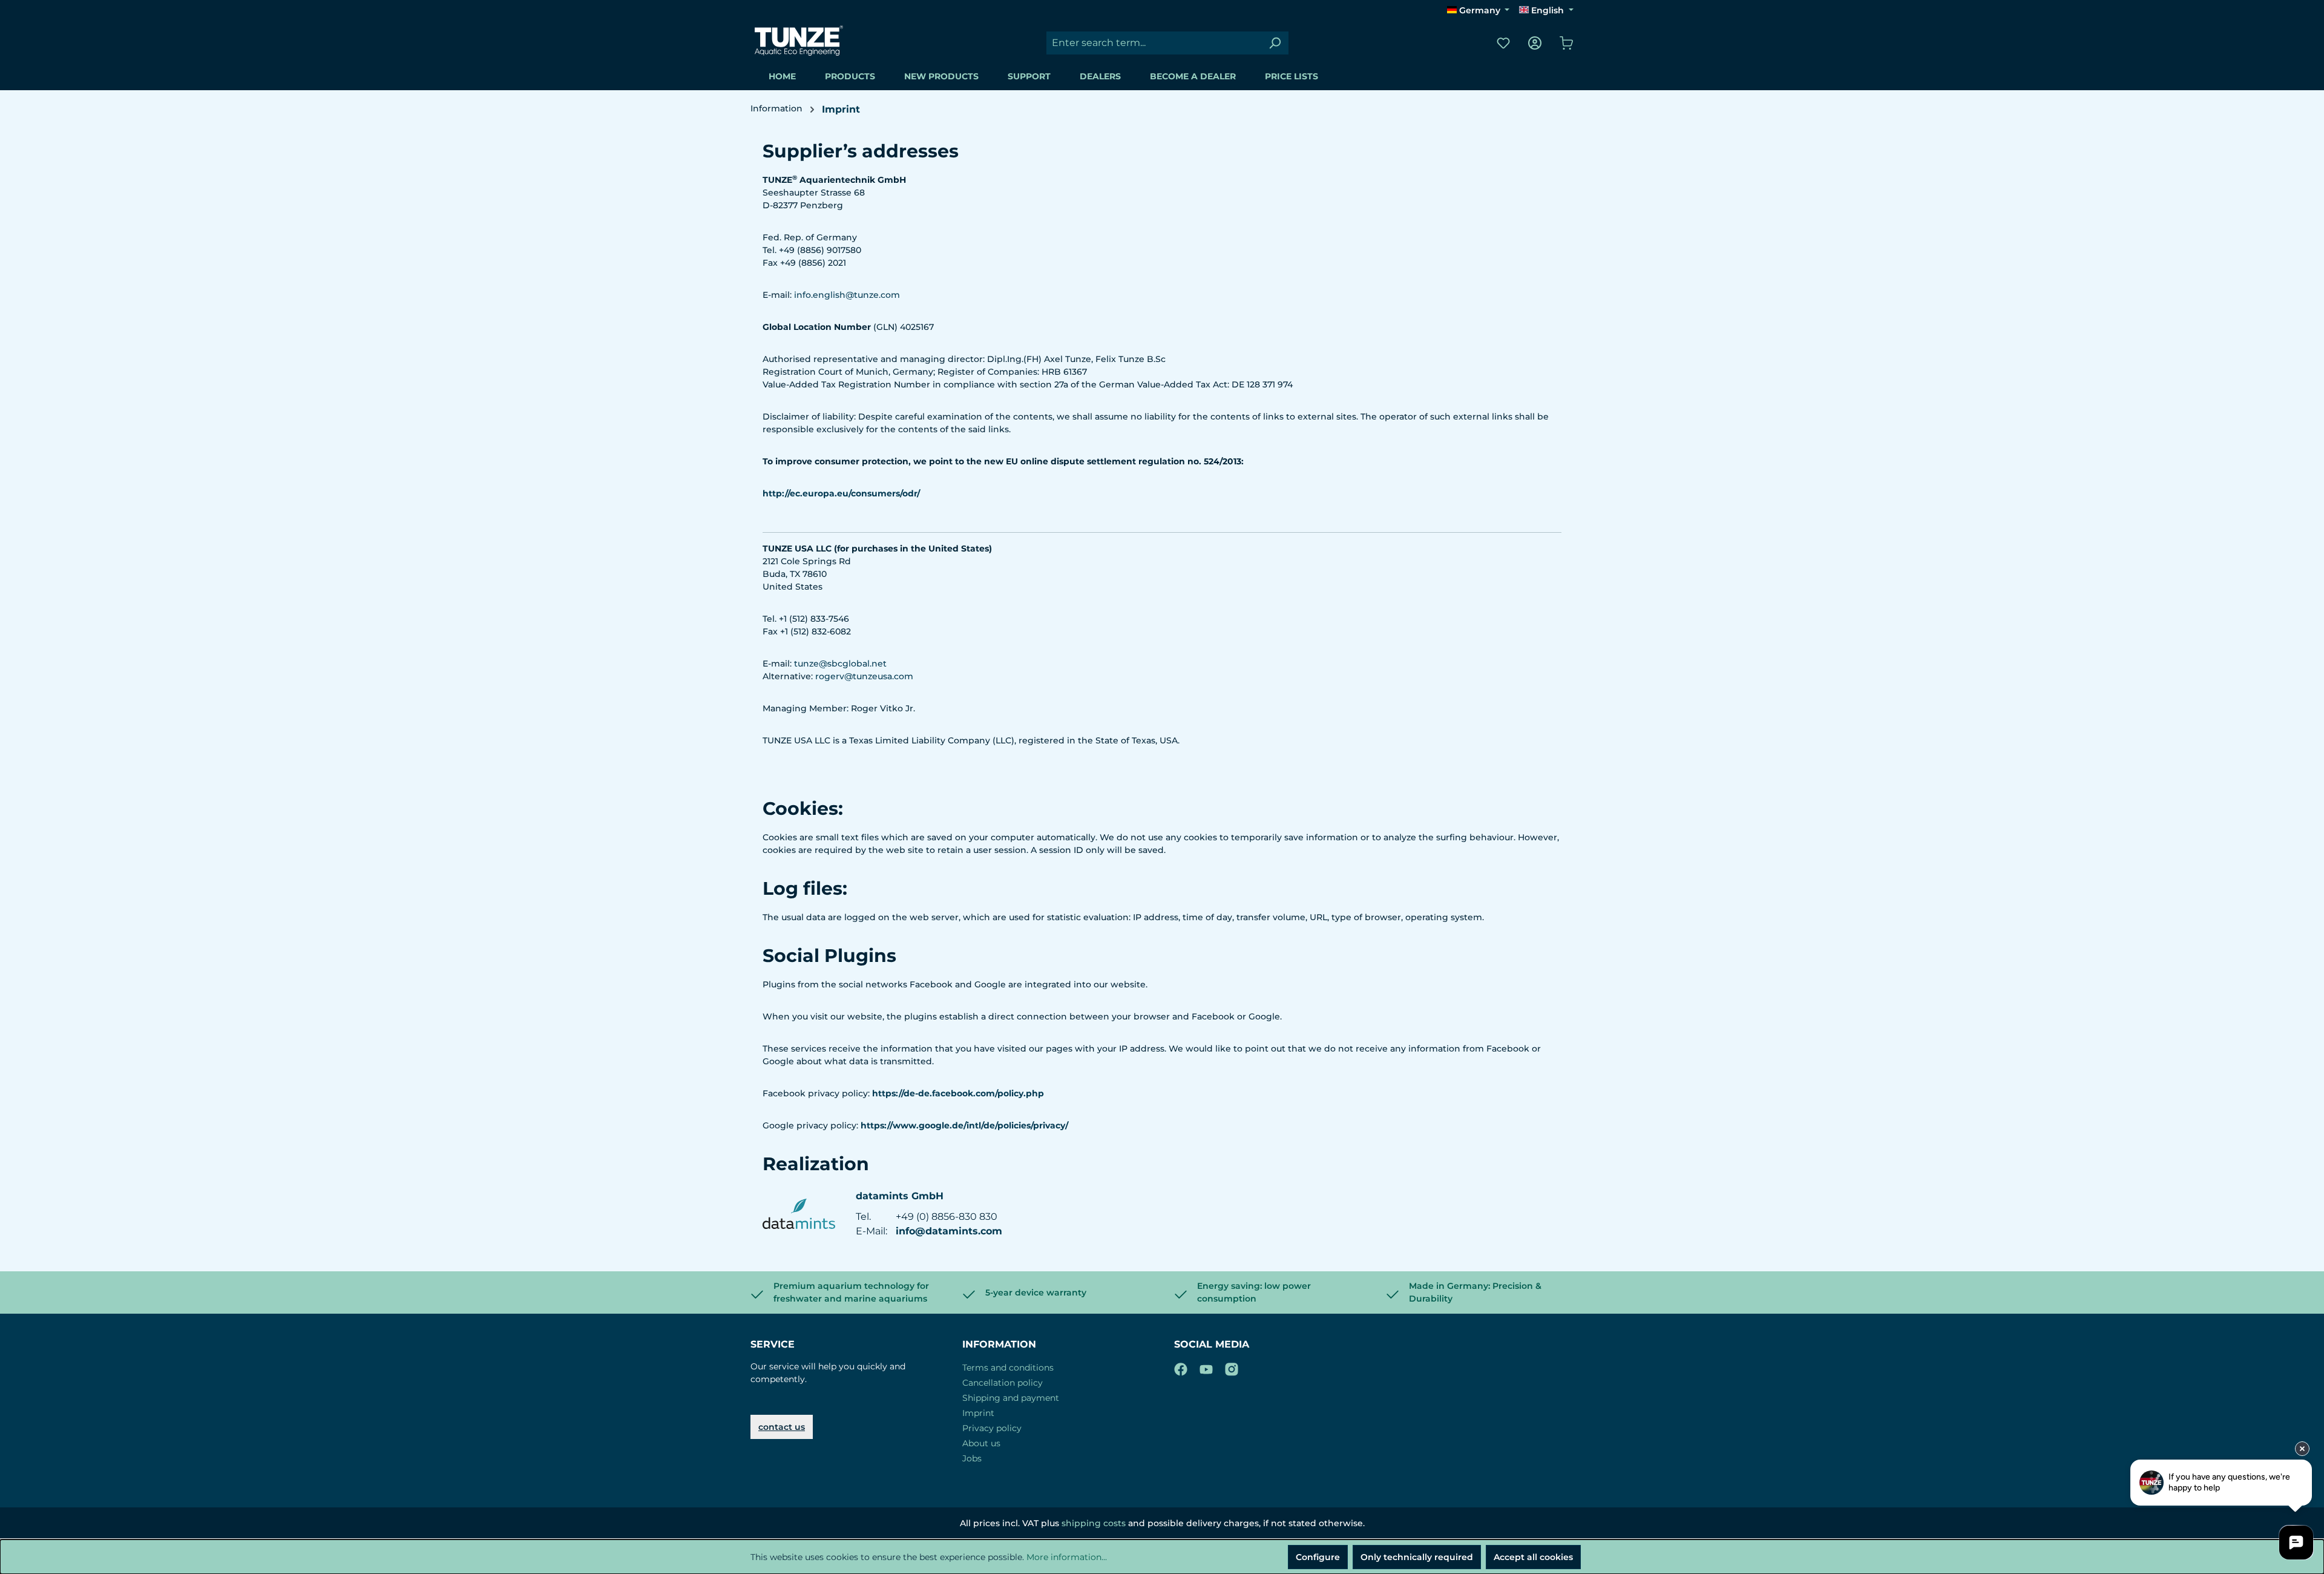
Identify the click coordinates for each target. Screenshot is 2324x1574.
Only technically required (1417, 1557)
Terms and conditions (1008, 1368)
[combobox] (1154, 43)
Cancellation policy (1003, 1383)
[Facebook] (1181, 1367)
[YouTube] (1206, 1367)
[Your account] (1535, 43)
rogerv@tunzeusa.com (864, 676)
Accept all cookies (1533, 1557)
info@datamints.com (949, 1231)
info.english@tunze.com (847, 295)
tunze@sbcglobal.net (840, 664)
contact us (782, 1427)
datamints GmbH (900, 1196)
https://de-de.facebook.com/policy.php (958, 1093)
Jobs (972, 1458)
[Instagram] (1232, 1367)
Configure (1318, 1557)
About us (981, 1443)
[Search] (1275, 43)
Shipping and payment (1011, 1398)
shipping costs (1094, 1523)
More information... (1067, 1557)
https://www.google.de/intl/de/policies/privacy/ (964, 1125)
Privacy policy (992, 1428)
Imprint (978, 1413)
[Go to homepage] (799, 41)
